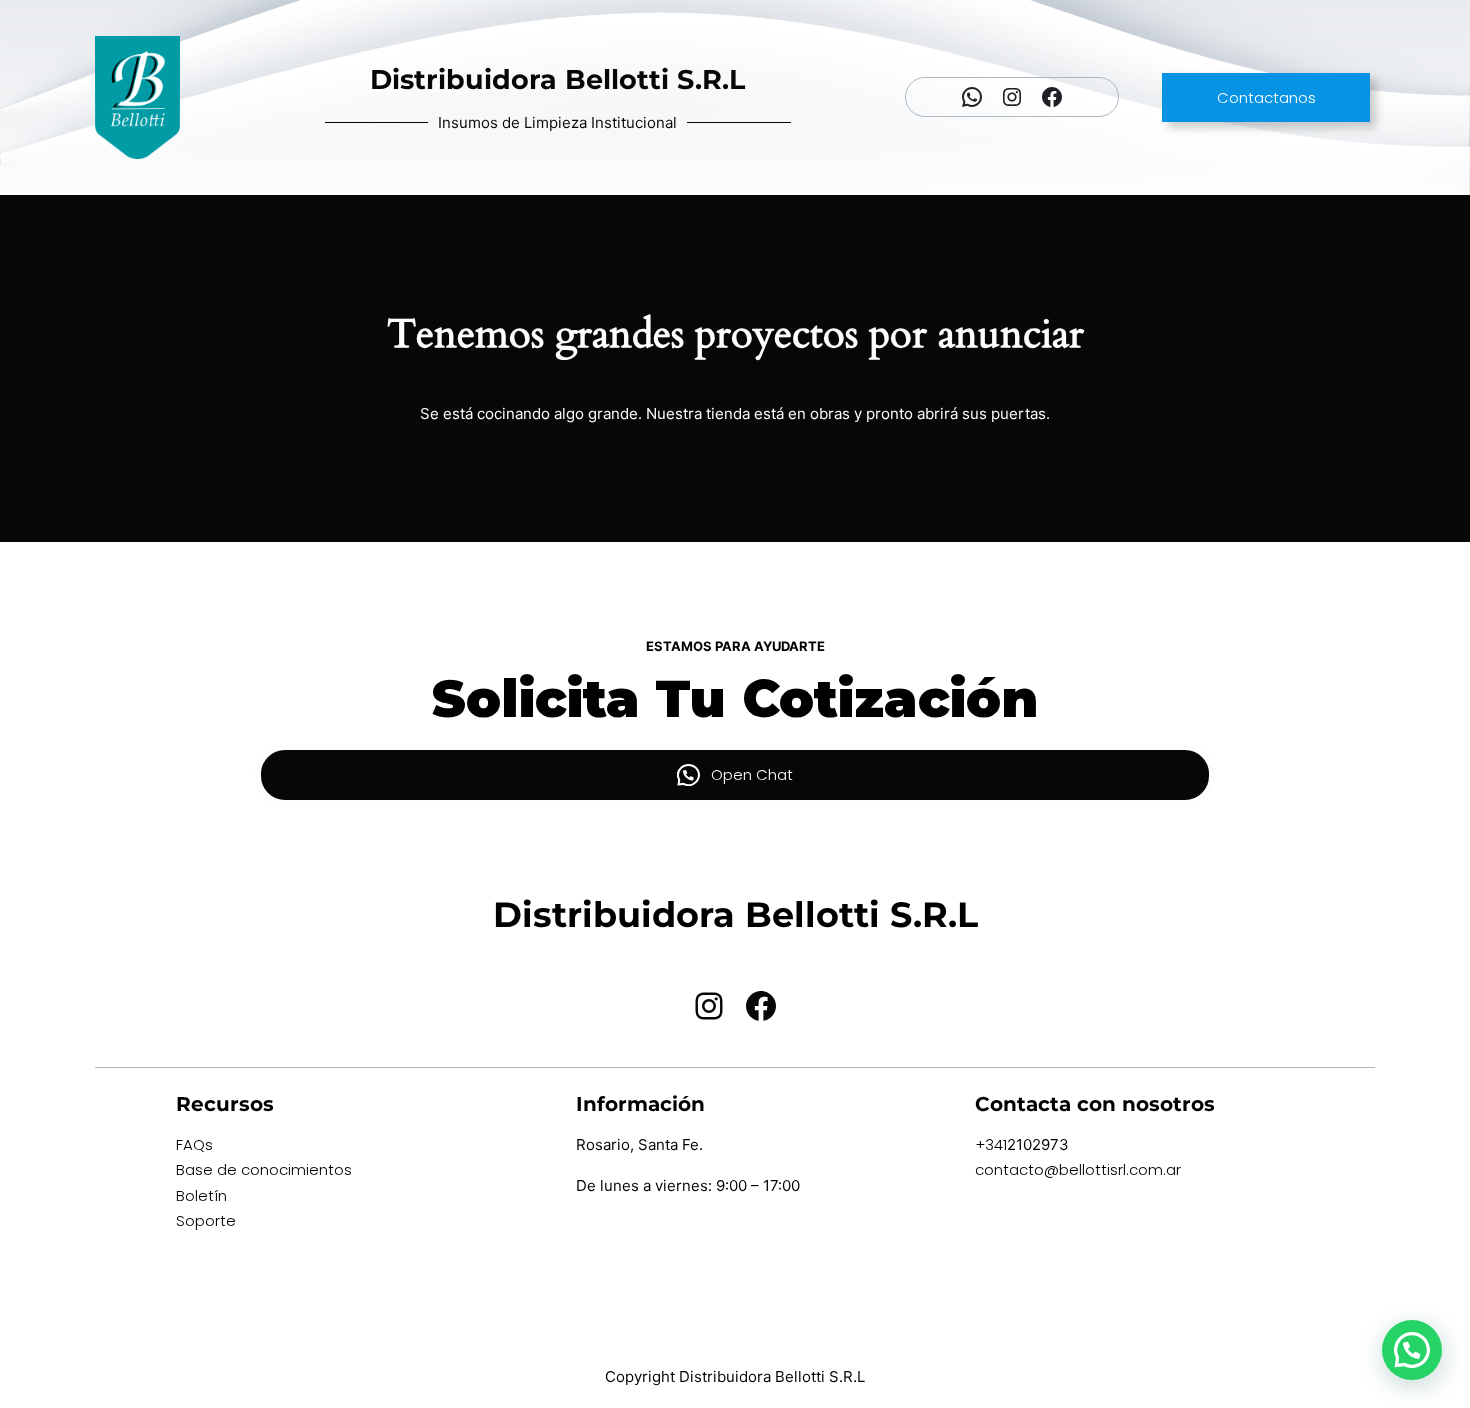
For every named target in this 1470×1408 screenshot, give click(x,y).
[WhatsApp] (972, 97)
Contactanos (1266, 97)
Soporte (206, 1220)
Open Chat (752, 774)
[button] (1412, 1350)
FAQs (194, 1144)
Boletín (201, 1195)
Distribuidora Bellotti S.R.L (557, 79)
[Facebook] (1052, 97)
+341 (991, 1144)
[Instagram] (1012, 97)
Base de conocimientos (264, 1169)
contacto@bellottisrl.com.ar (1078, 1169)
